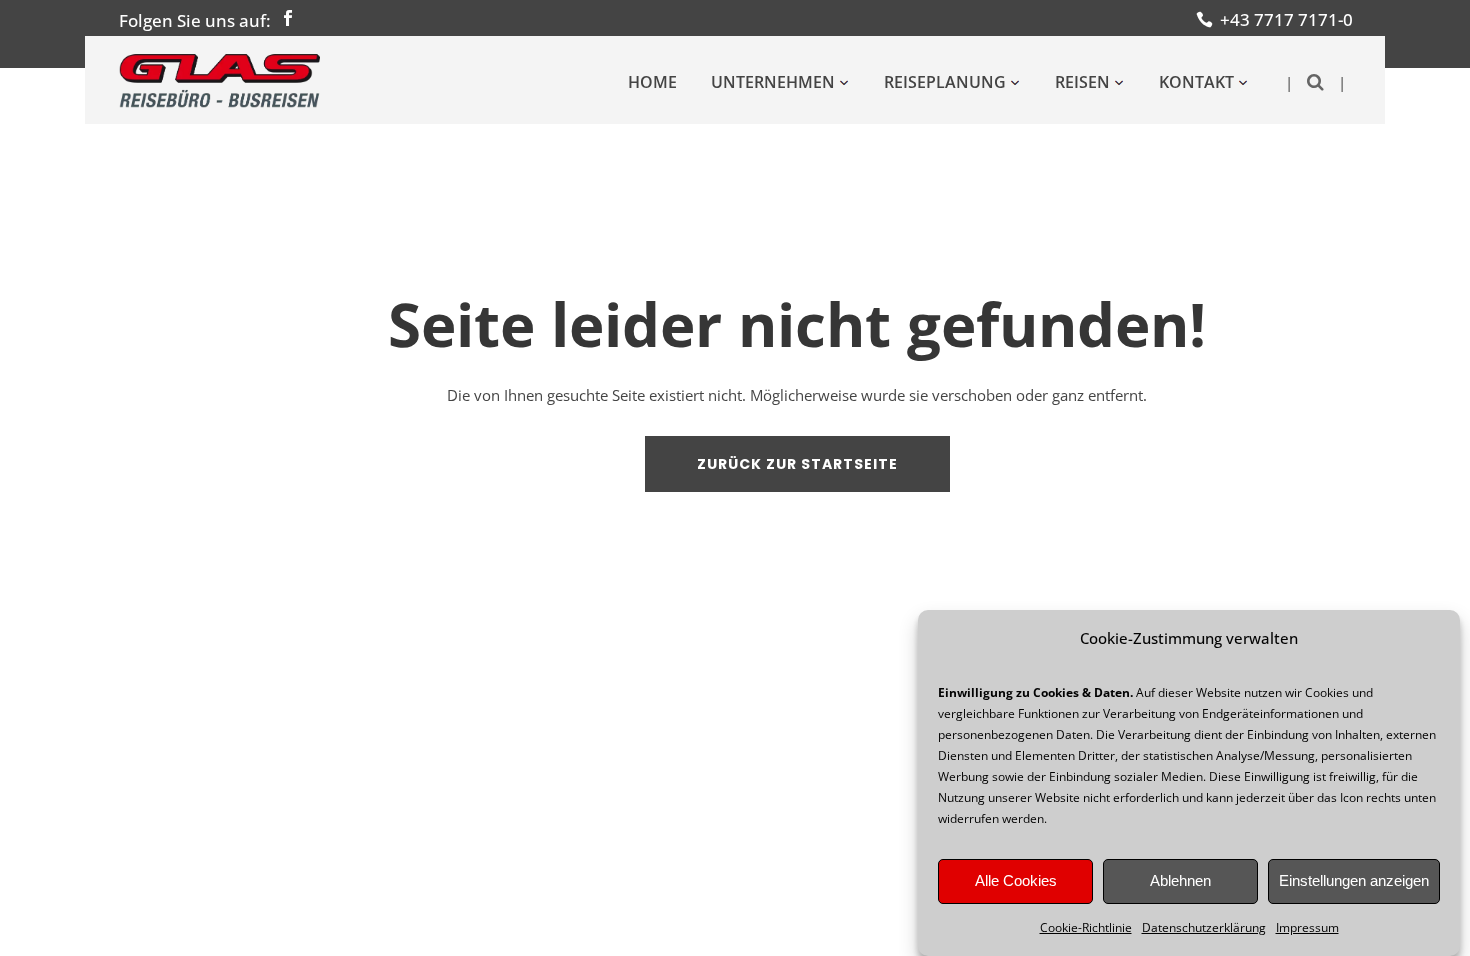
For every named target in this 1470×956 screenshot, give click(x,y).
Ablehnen (1180, 881)
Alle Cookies (1016, 881)
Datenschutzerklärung (1204, 927)
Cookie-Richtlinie (1086, 927)
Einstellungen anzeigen (1354, 881)
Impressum (1307, 927)
